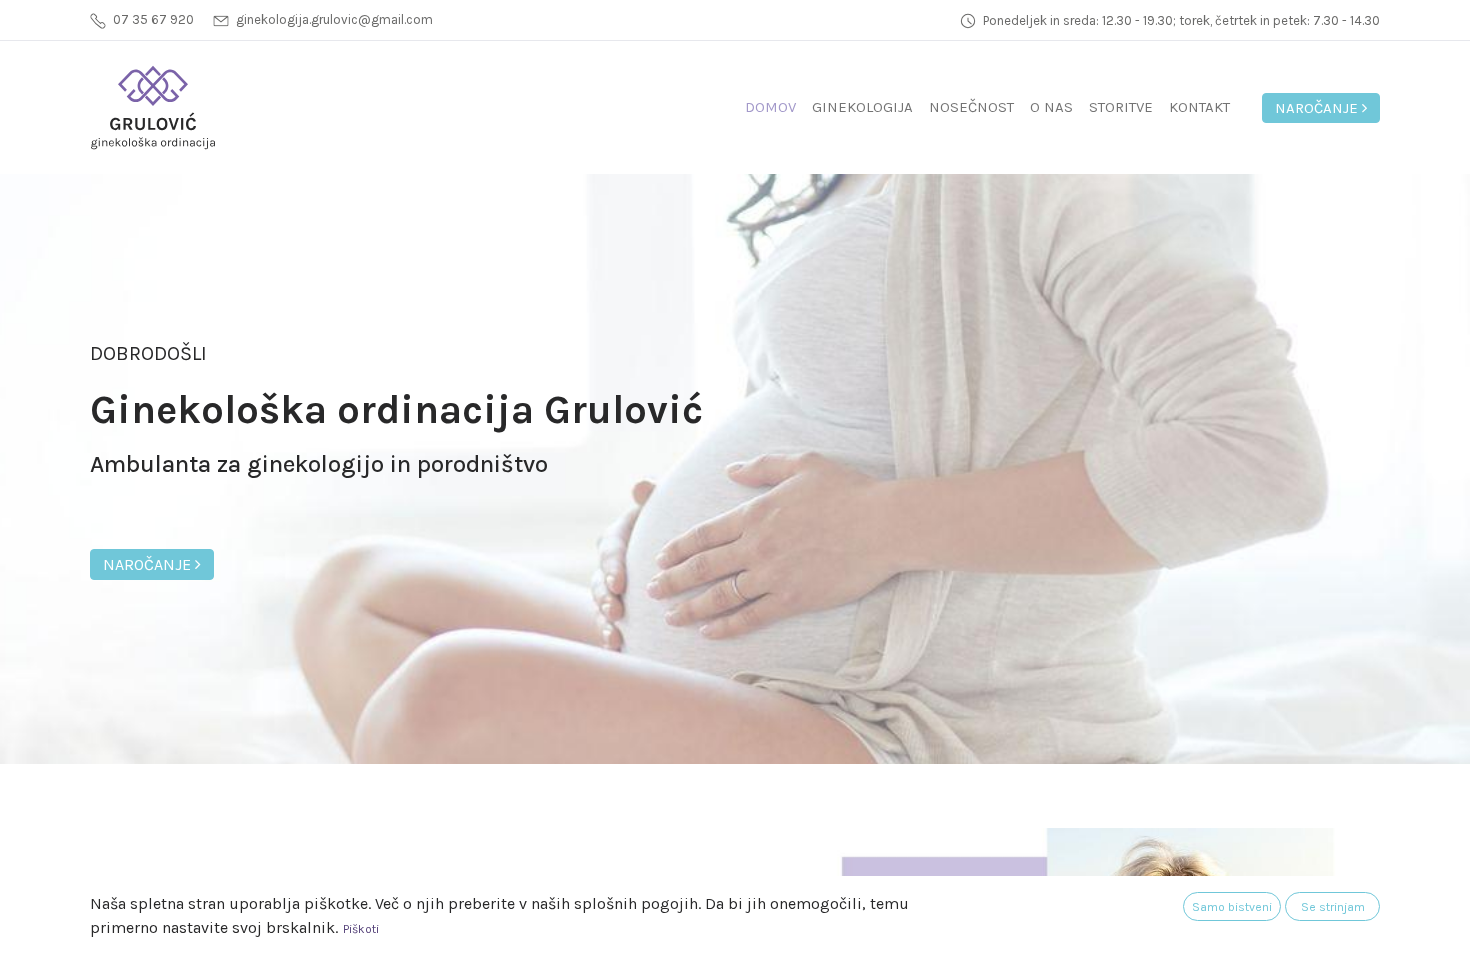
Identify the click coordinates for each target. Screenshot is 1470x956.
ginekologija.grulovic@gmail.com (334, 19)
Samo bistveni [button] (1232, 907)
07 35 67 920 (153, 19)
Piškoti (361, 929)
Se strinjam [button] (1333, 907)
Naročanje (1318, 108)
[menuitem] (770, 107)
